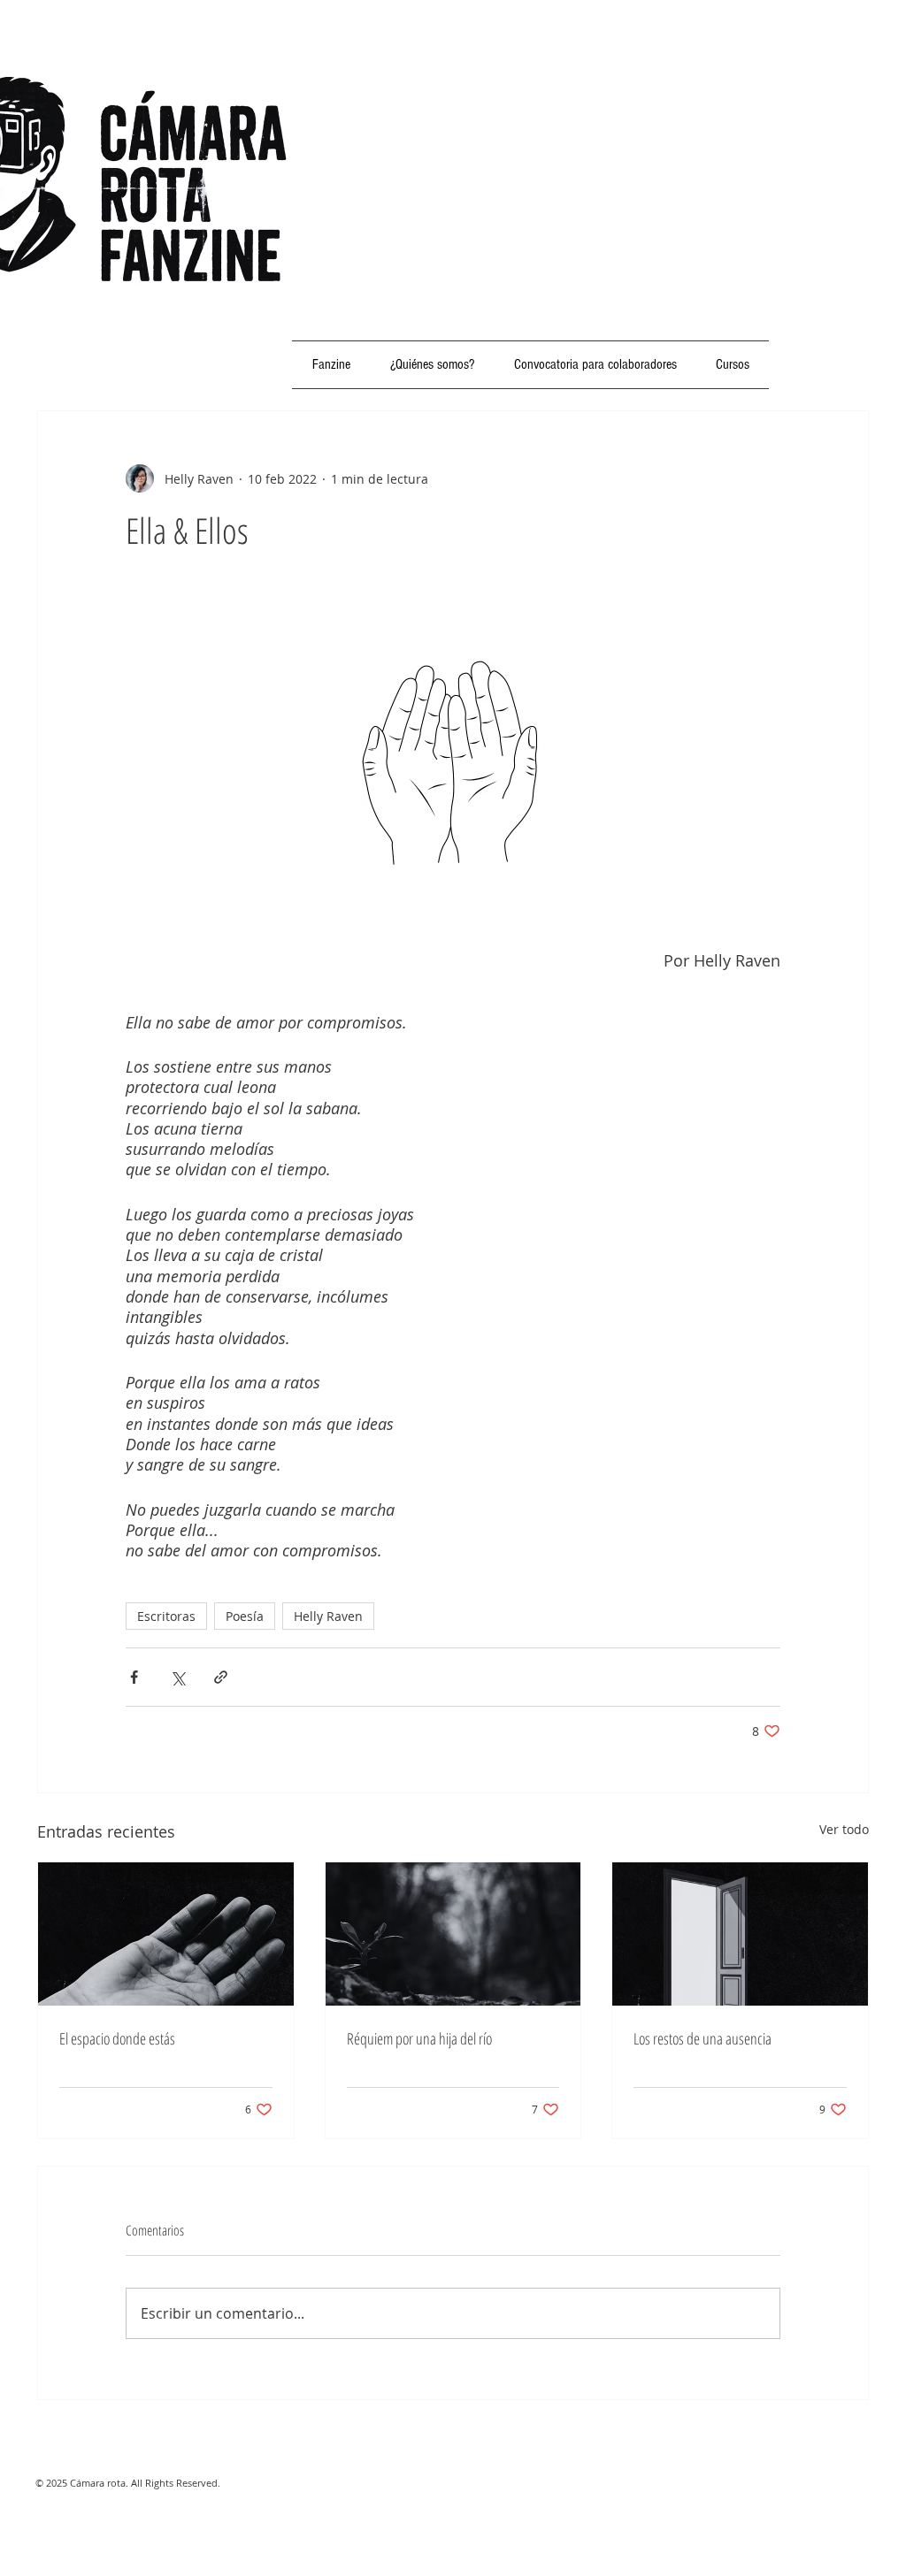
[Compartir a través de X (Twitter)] (177, 1677)
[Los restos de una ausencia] (740, 1934)
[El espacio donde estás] (166, 1934)
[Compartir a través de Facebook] (134, 1677)
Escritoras (166, 1616)
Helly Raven (328, 1616)
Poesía (245, 1616)
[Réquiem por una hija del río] (453, 1934)
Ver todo (844, 1829)
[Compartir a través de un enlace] (221, 1677)
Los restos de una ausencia (703, 2038)
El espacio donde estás (117, 2038)
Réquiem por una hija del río (419, 2038)
